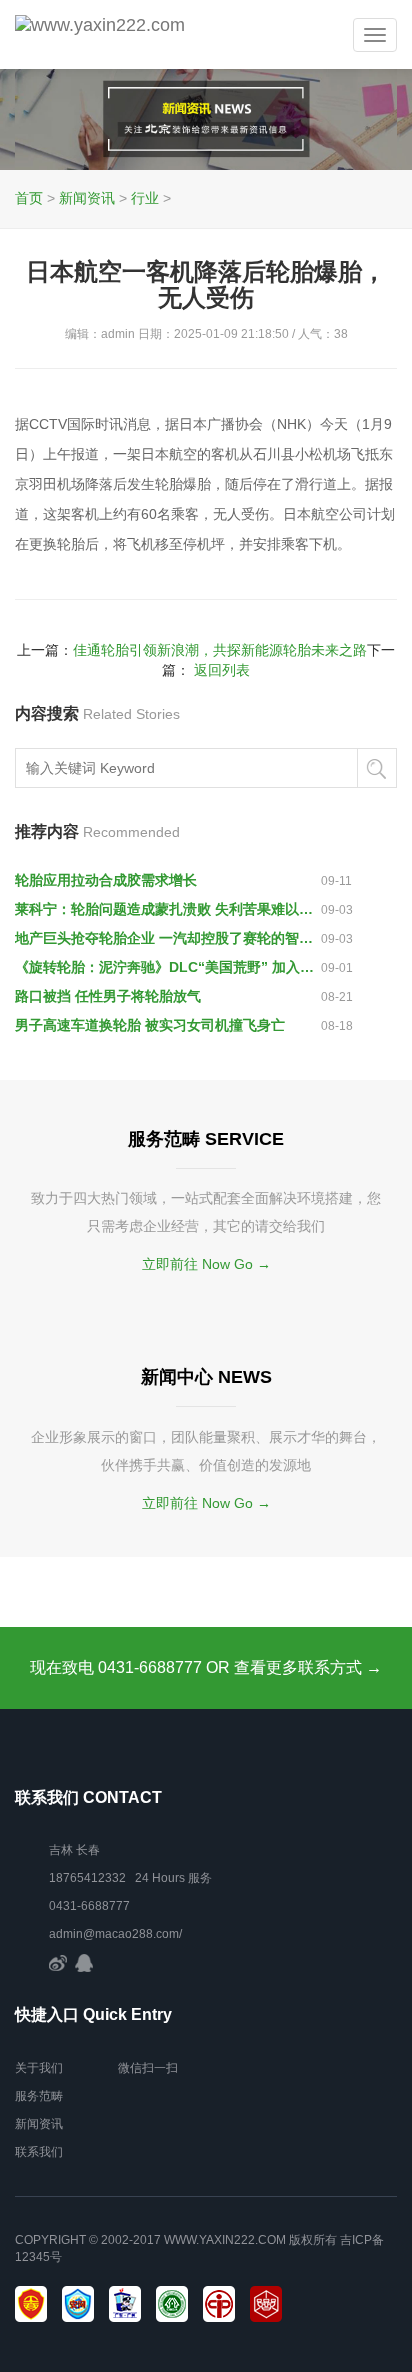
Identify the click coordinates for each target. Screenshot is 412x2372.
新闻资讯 (87, 198)
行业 (145, 198)
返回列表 (222, 670)
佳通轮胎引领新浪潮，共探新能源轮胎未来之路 (220, 650)
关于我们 (39, 2068)
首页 (29, 198)
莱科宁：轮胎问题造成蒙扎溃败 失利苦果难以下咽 (168, 909)
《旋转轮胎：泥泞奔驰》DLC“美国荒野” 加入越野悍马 (168, 967)
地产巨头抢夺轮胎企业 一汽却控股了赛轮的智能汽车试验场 (168, 938)
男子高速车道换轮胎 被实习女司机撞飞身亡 (150, 1025)
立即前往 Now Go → (206, 1264)
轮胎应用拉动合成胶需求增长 (106, 880)
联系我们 (39, 2152)
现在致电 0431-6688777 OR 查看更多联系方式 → (206, 1667)
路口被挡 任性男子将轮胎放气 (108, 996)
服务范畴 (39, 2096)
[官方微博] (58, 1962)
